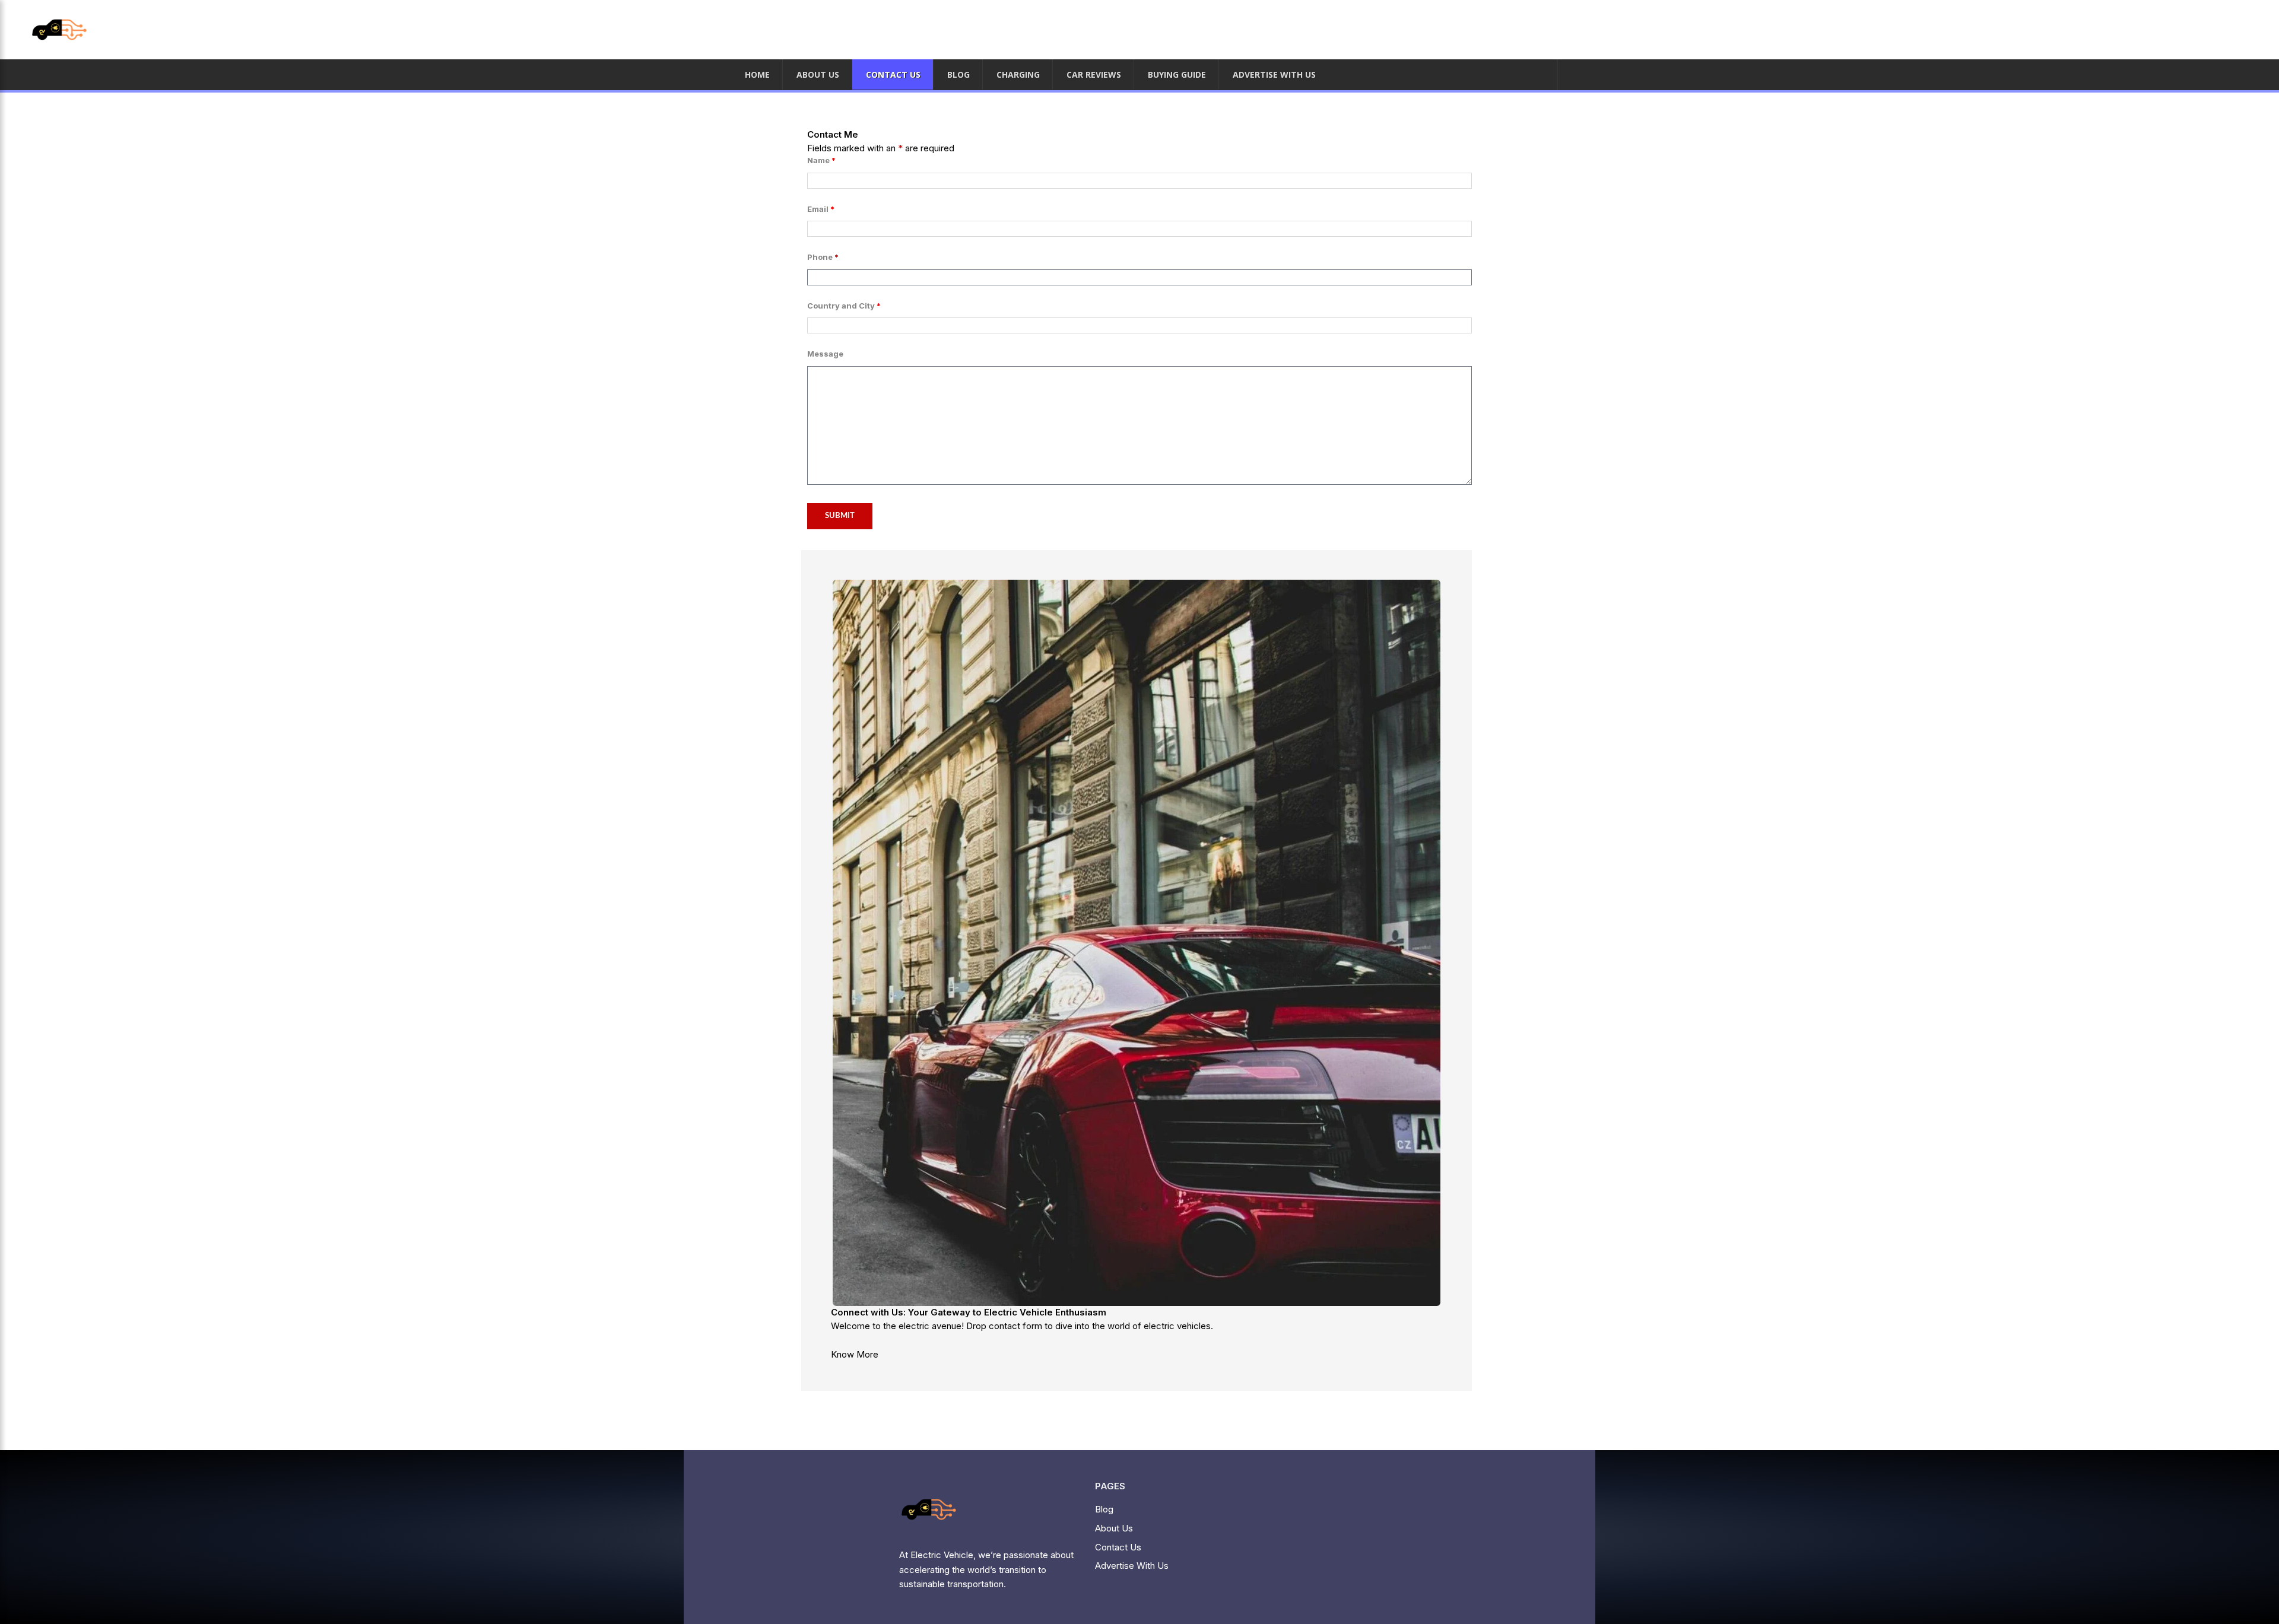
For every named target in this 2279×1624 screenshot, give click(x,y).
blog (958, 74)
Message (825, 354)
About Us (818, 74)
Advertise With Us (1274, 74)
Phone (823, 257)
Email (821, 209)
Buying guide (1177, 74)
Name (821, 160)
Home (757, 74)
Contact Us (893, 74)
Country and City (844, 306)
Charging (1018, 74)
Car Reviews (1094, 74)
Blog (1104, 1509)
